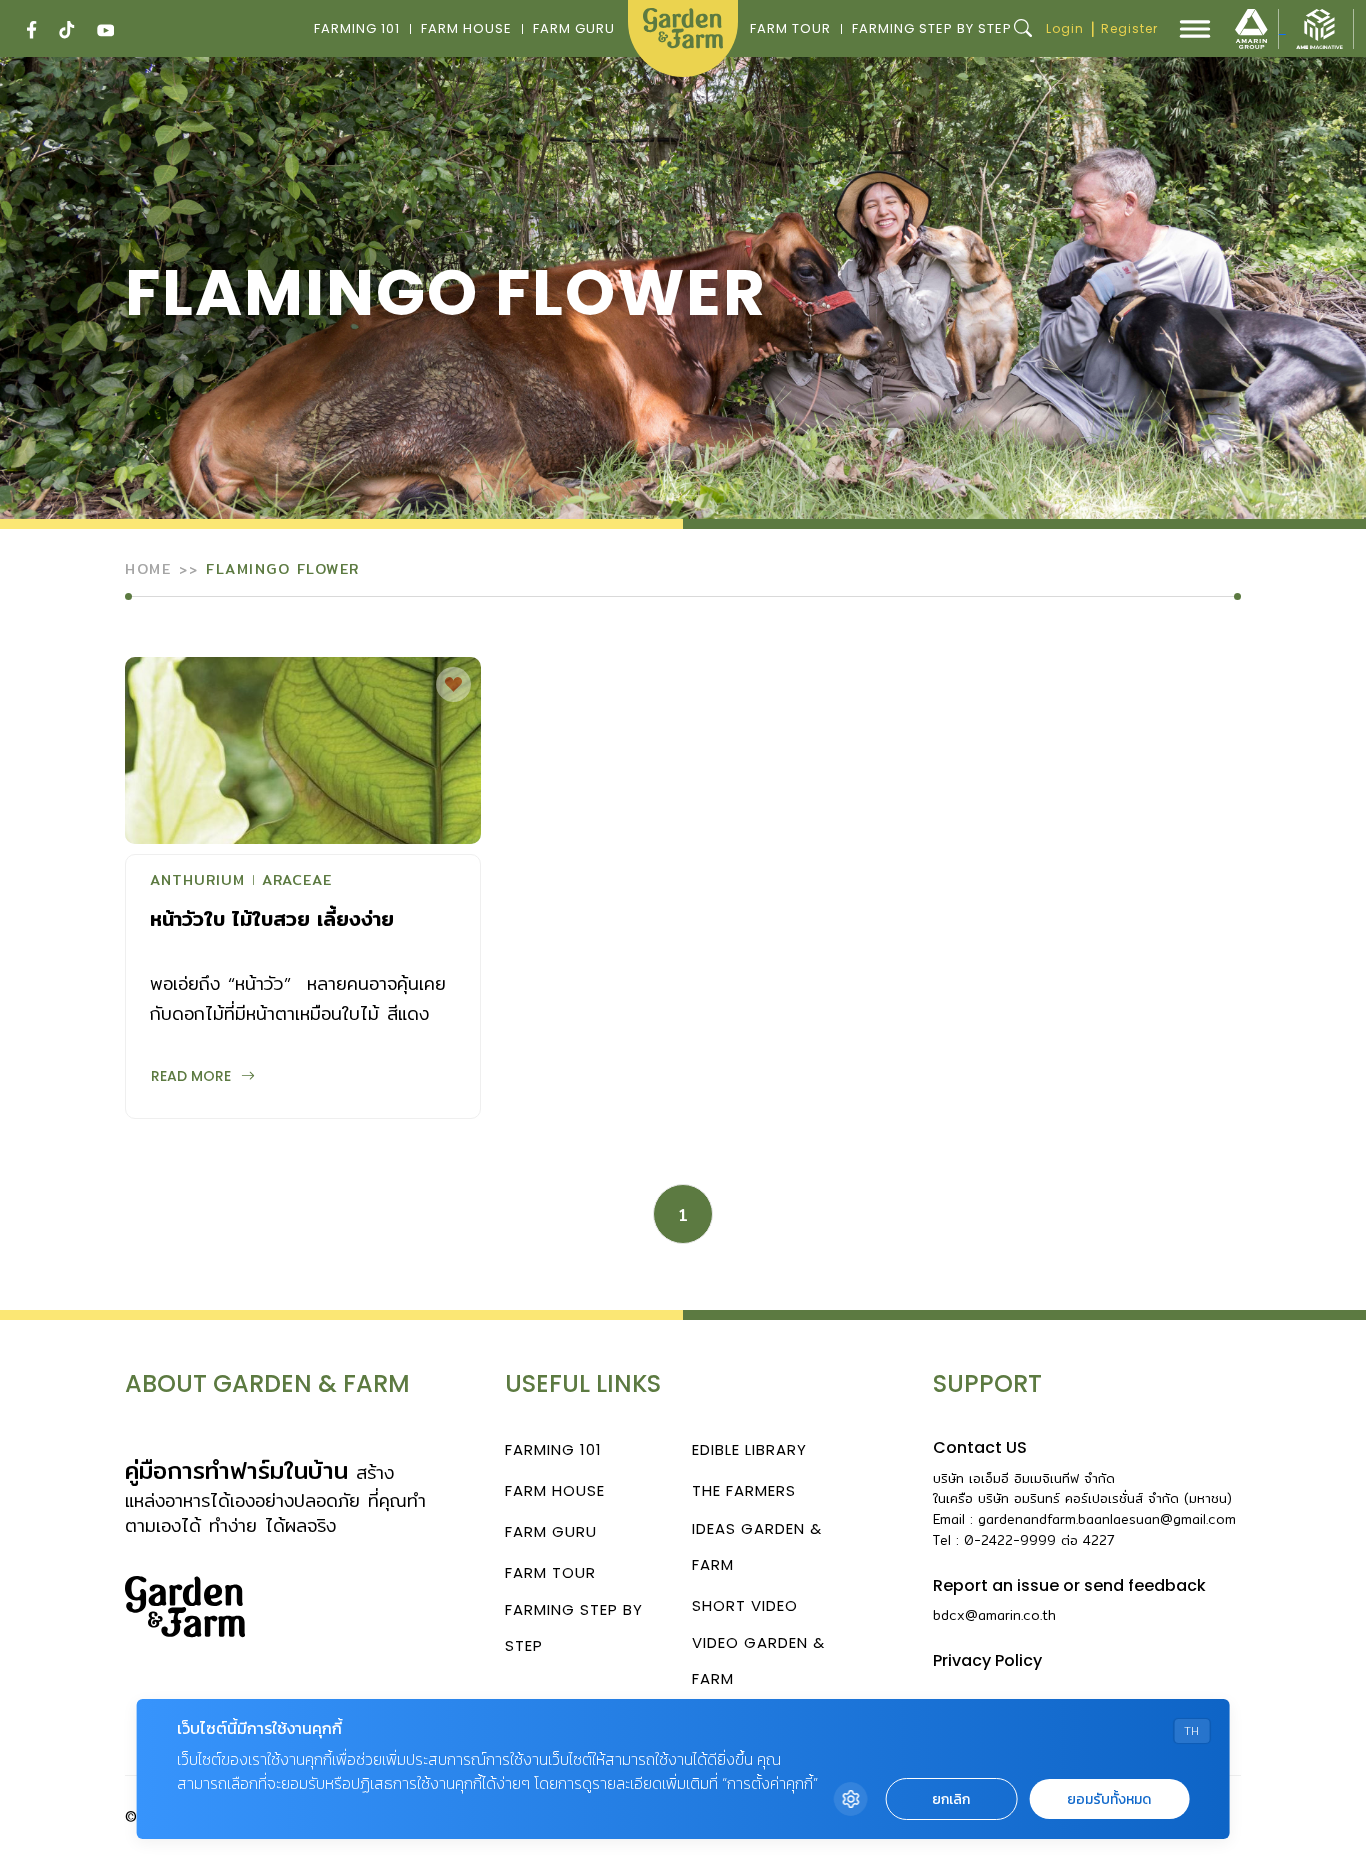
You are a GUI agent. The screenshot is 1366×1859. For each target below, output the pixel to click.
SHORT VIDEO (745, 1605)
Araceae (297, 882)
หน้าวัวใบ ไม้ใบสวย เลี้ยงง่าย (272, 918)
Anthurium (197, 882)
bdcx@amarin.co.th (994, 1615)
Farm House (466, 28)
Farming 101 (357, 28)
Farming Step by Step (932, 28)
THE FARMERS (744, 1490)
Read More (191, 1076)
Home (148, 569)
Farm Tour (790, 28)
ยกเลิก (951, 1799)
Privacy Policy (987, 1660)
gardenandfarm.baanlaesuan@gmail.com (1107, 1519)
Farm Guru (574, 28)
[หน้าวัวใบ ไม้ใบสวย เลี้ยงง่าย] (303, 750)
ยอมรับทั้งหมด (1109, 1799)
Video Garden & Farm (758, 1660)
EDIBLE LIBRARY (749, 1449)
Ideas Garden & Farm (757, 1546)
